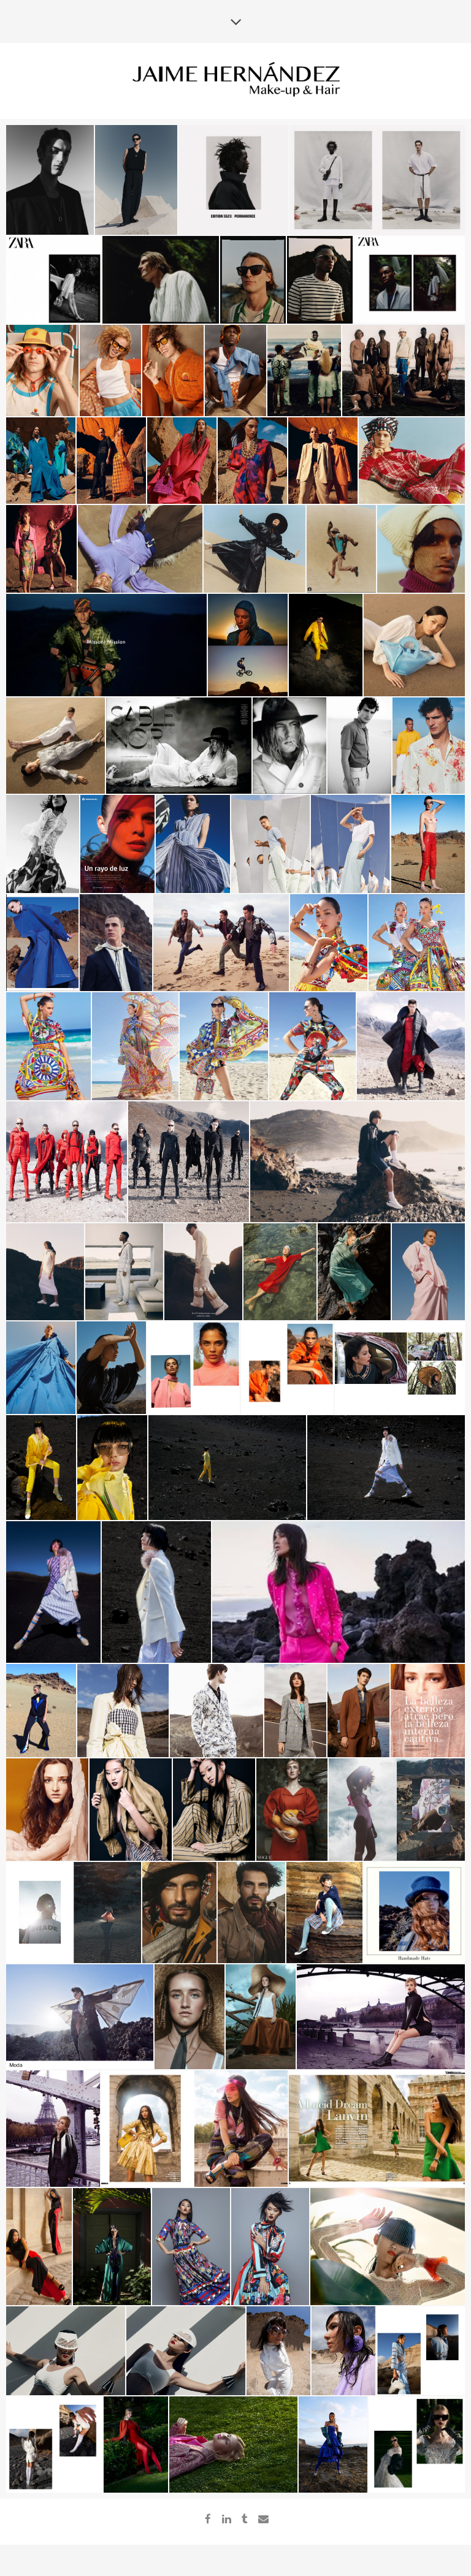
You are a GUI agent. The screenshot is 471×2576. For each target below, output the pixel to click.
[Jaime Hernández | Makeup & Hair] (235, 80)
